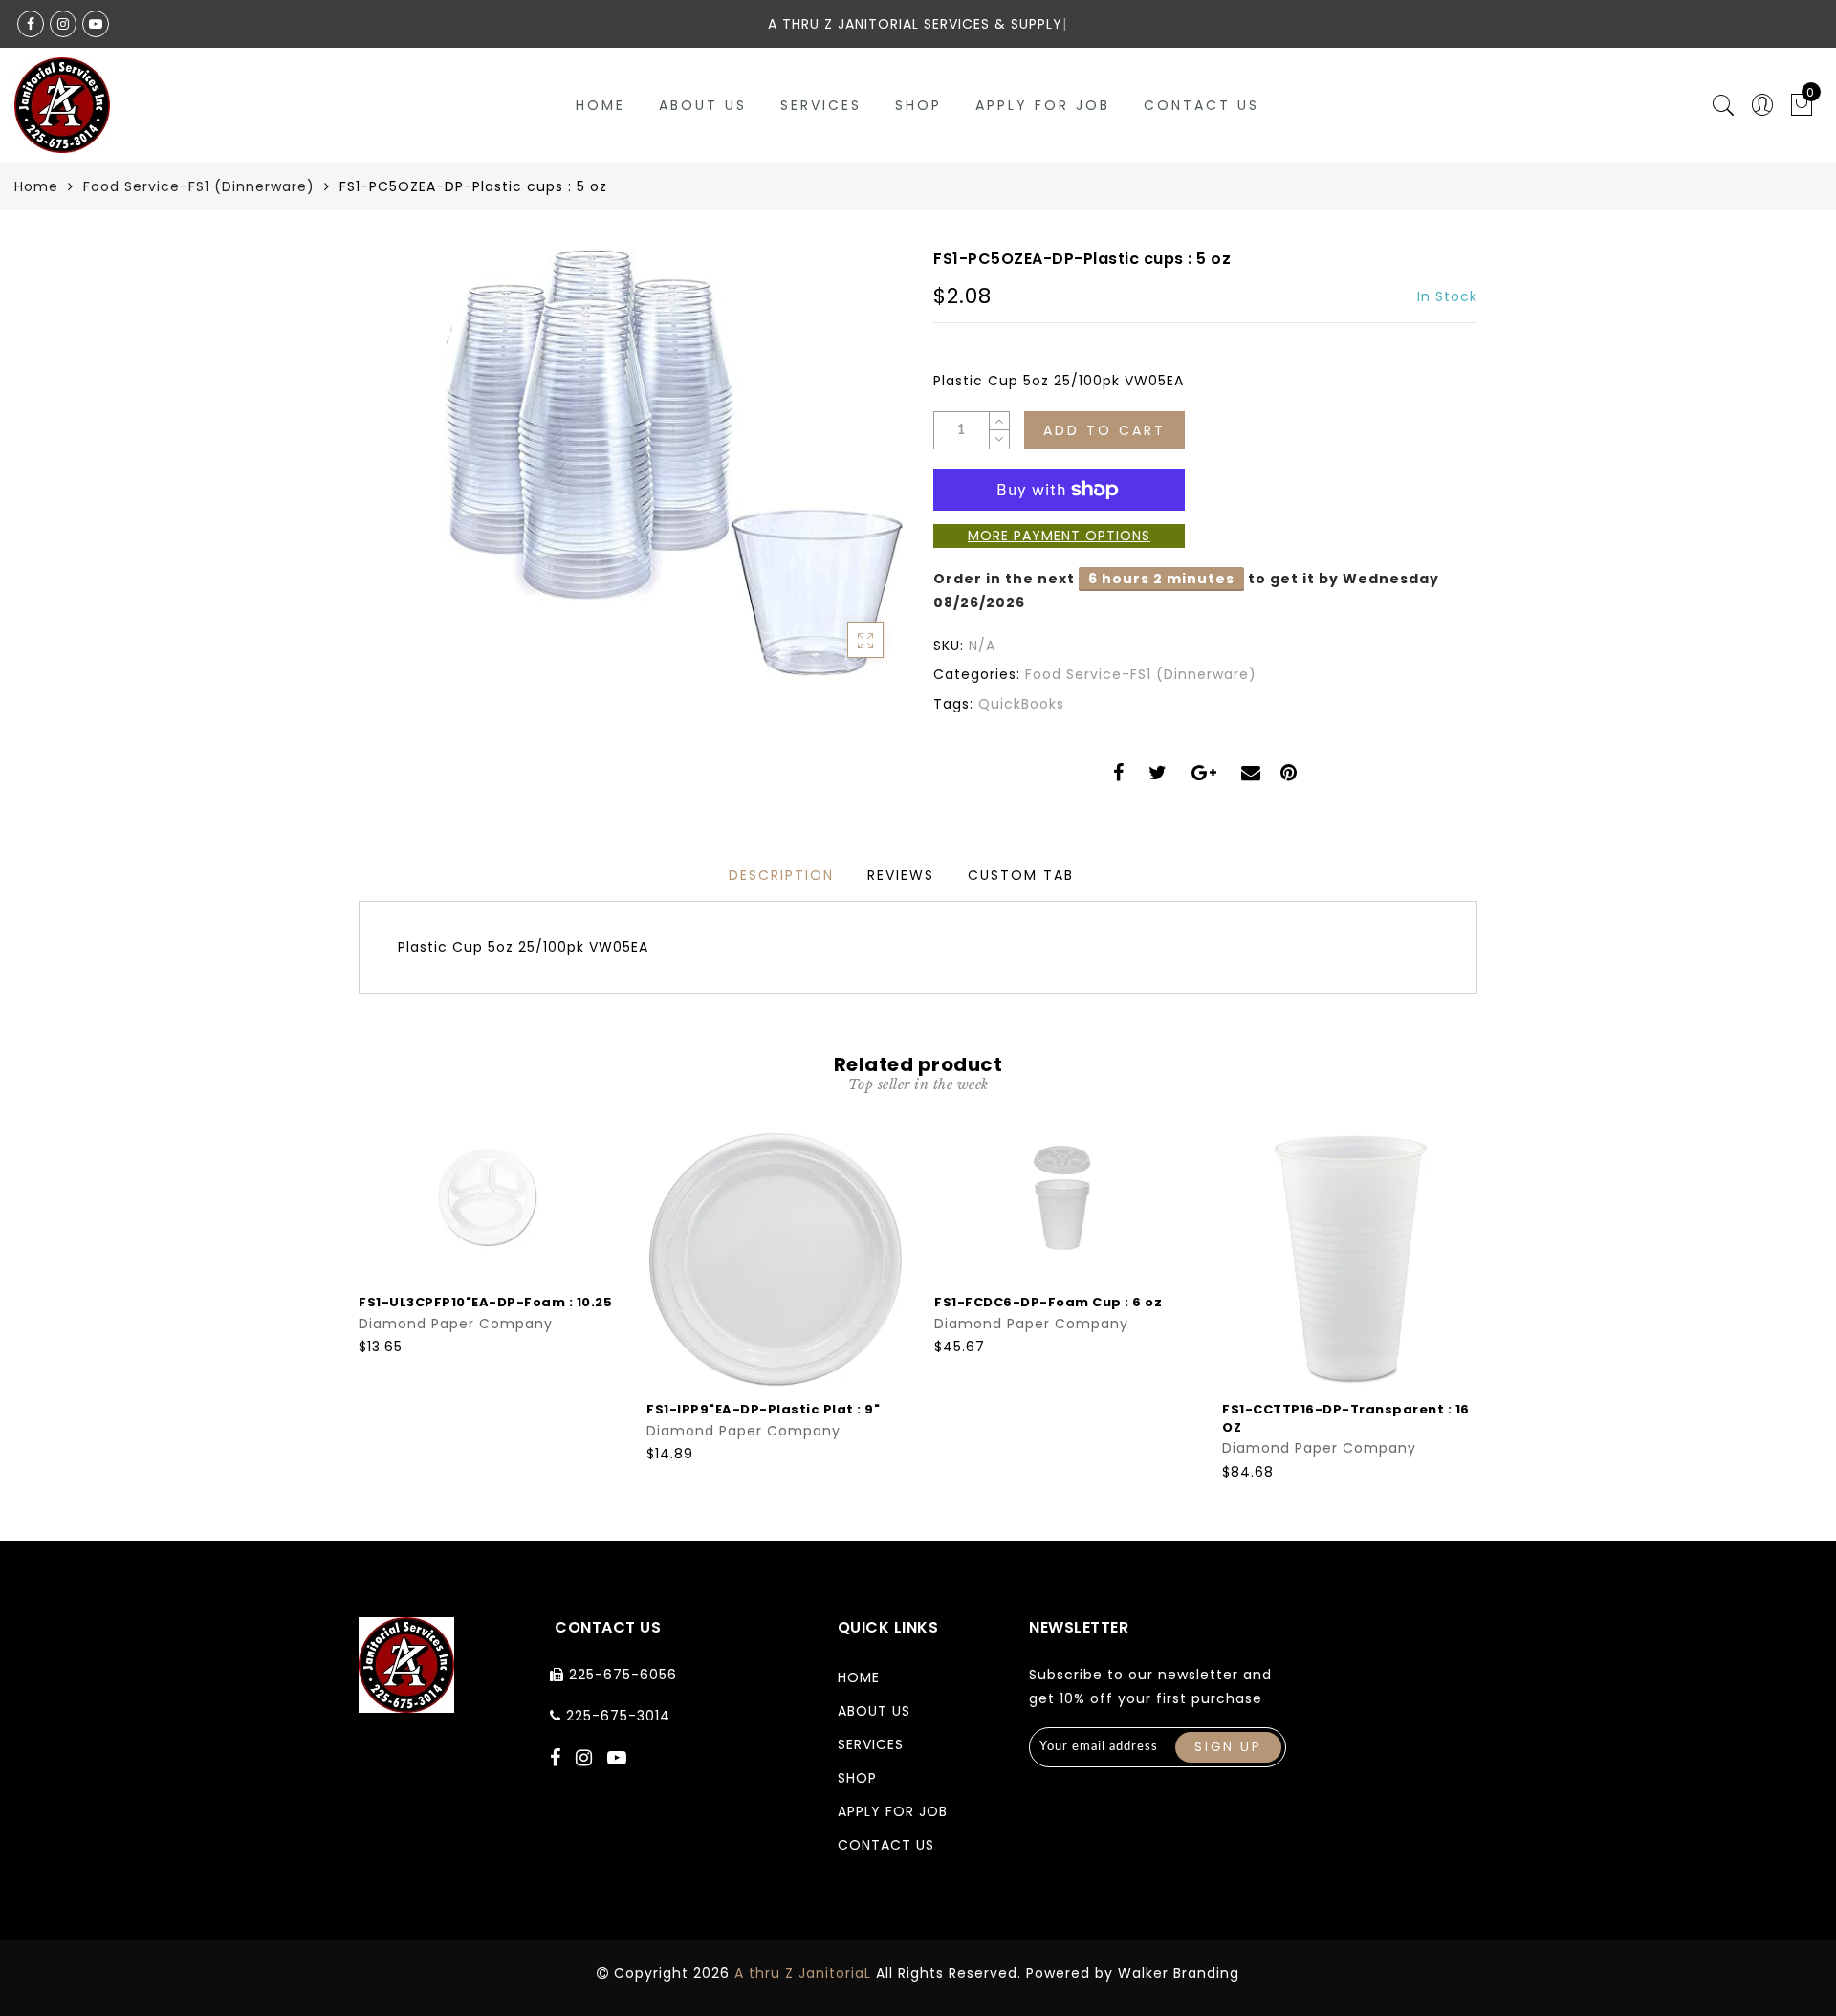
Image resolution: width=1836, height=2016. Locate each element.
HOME (859, 1677)
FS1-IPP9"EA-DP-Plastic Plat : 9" (763, 1409)
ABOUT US (703, 105)
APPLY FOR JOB (1043, 105)
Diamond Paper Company (456, 1324)
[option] (487, 1244)
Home (601, 105)
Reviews (901, 875)
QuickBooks (1021, 704)
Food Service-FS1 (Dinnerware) (199, 186)
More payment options (1059, 536)
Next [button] (1466, 1304)
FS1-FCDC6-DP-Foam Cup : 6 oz (1048, 1302)
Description (781, 875)
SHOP (918, 105)
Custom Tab (1021, 875)
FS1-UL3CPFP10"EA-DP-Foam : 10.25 (485, 1302)
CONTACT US (1202, 105)
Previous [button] (346, 1304)
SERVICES (821, 105)
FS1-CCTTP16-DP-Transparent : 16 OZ (1346, 1418)
